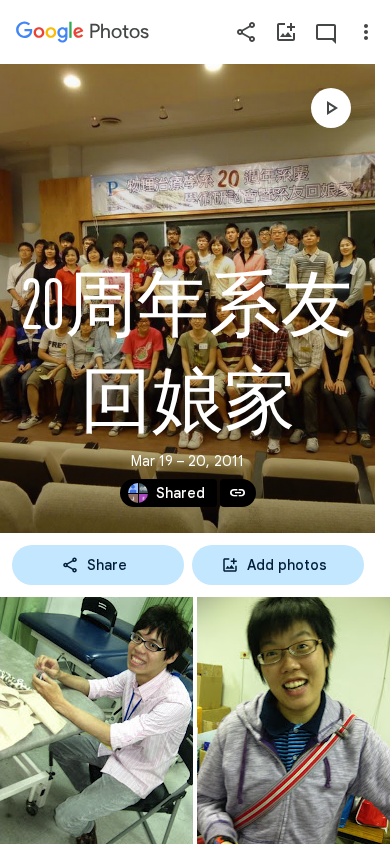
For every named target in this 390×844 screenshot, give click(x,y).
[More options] (366, 32)
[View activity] (326, 32)
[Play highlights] (331, 108)
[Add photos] (286, 32)
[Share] (246, 32)
